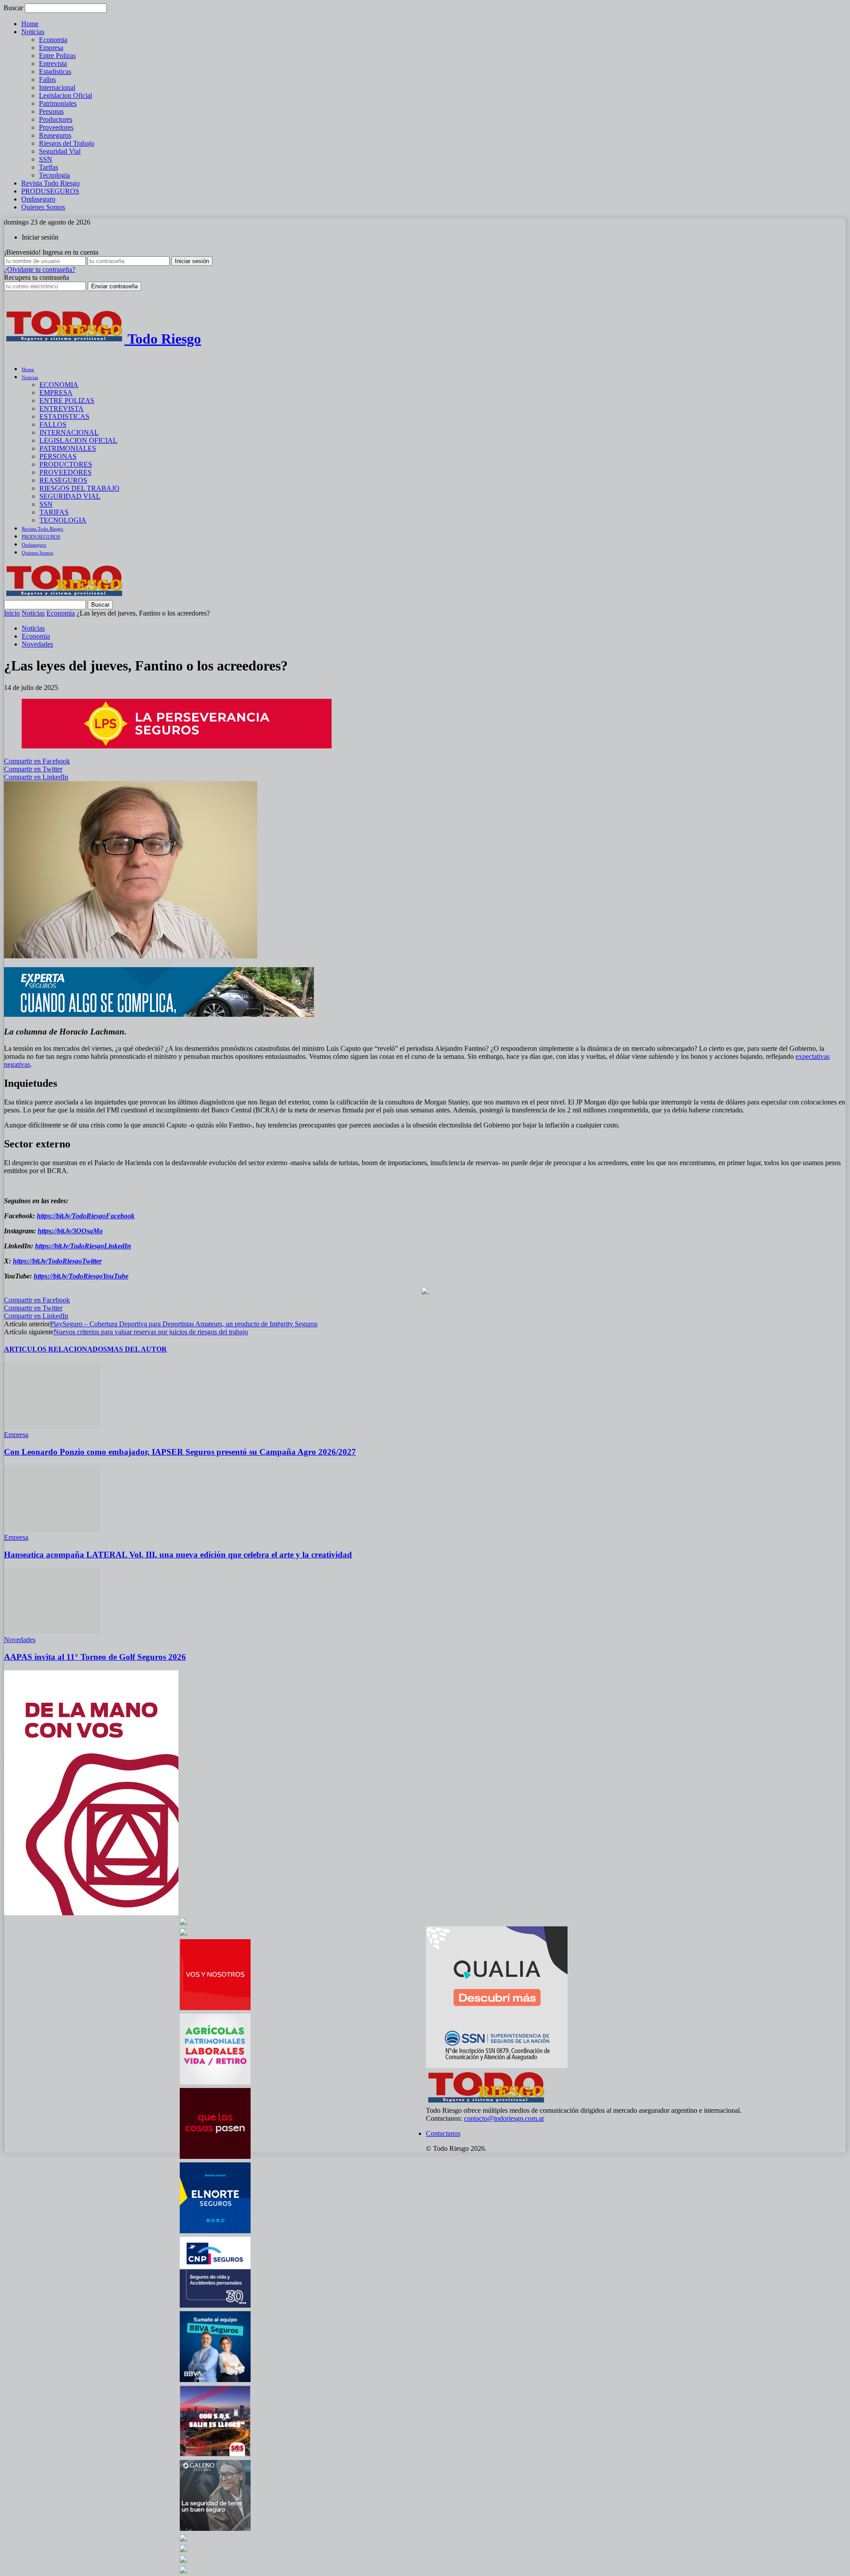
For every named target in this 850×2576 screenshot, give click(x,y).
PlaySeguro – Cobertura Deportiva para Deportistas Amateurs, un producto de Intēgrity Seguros (184, 1324)
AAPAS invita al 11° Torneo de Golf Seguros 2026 (95, 1657)
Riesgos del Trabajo (67, 143)
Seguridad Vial (60, 151)
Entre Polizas (57, 56)
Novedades (37, 644)
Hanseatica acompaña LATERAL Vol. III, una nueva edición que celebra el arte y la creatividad (178, 1555)
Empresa (51, 48)
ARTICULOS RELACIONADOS (56, 1349)
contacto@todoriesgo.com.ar (504, 2118)
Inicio (12, 613)
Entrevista (53, 64)
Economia (53, 40)
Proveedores (56, 127)
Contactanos (443, 2133)
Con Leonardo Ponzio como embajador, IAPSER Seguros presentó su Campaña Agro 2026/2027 (180, 1452)
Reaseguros (55, 135)
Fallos (47, 79)
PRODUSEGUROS (50, 191)
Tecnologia (54, 175)
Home (30, 24)
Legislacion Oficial (66, 95)
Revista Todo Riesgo (50, 183)
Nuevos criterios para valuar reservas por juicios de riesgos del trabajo (151, 1332)
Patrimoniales (58, 103)
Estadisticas (55, 72)
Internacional (57, 87)
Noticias (33, 32)
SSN (46, 159)
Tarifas (48, 167)
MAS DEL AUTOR (137, 1349)
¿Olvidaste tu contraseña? (40, 269)
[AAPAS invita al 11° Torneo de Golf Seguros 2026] (52, 1632)
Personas (51, 111)
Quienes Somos (43, 207)
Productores (56, 119)
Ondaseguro (38, 199)
